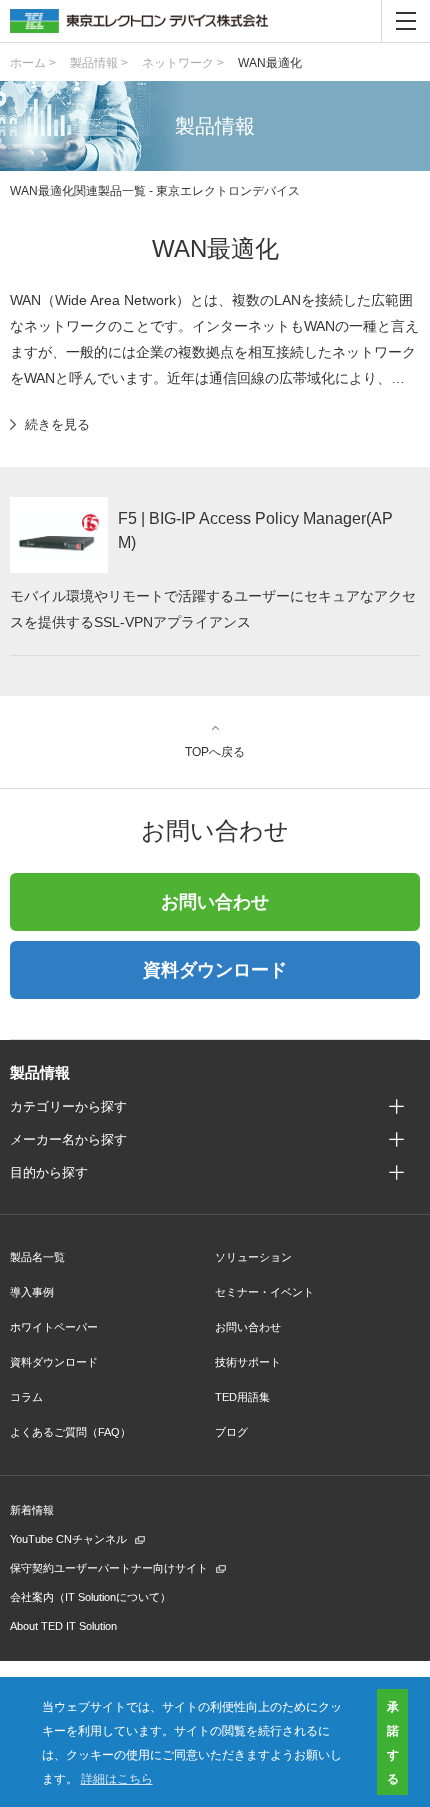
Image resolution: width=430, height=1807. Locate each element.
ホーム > (33, 63)
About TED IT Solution (63, 1626)
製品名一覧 (37, 1257)
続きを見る (57, 424)
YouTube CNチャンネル (68, 1539)
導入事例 (32, 1292)
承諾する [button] (393, 1742)
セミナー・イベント (264, 1292)
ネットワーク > (183, 63)
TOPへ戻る (215, 751)
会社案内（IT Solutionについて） (90, 1597)
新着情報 (32, 1510)
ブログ (231, 1432)
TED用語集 (242, 1397)
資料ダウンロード (215, 970)
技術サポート (248, 1362)
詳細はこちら (117, 1777)
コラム (26, 1397)
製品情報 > (99, 63)
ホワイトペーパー (54, 1327)
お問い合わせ (215, 902)
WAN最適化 (270, 63)
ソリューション (253, 1257)
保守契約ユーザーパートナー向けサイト (109, 1568)
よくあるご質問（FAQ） (70, 1432)
